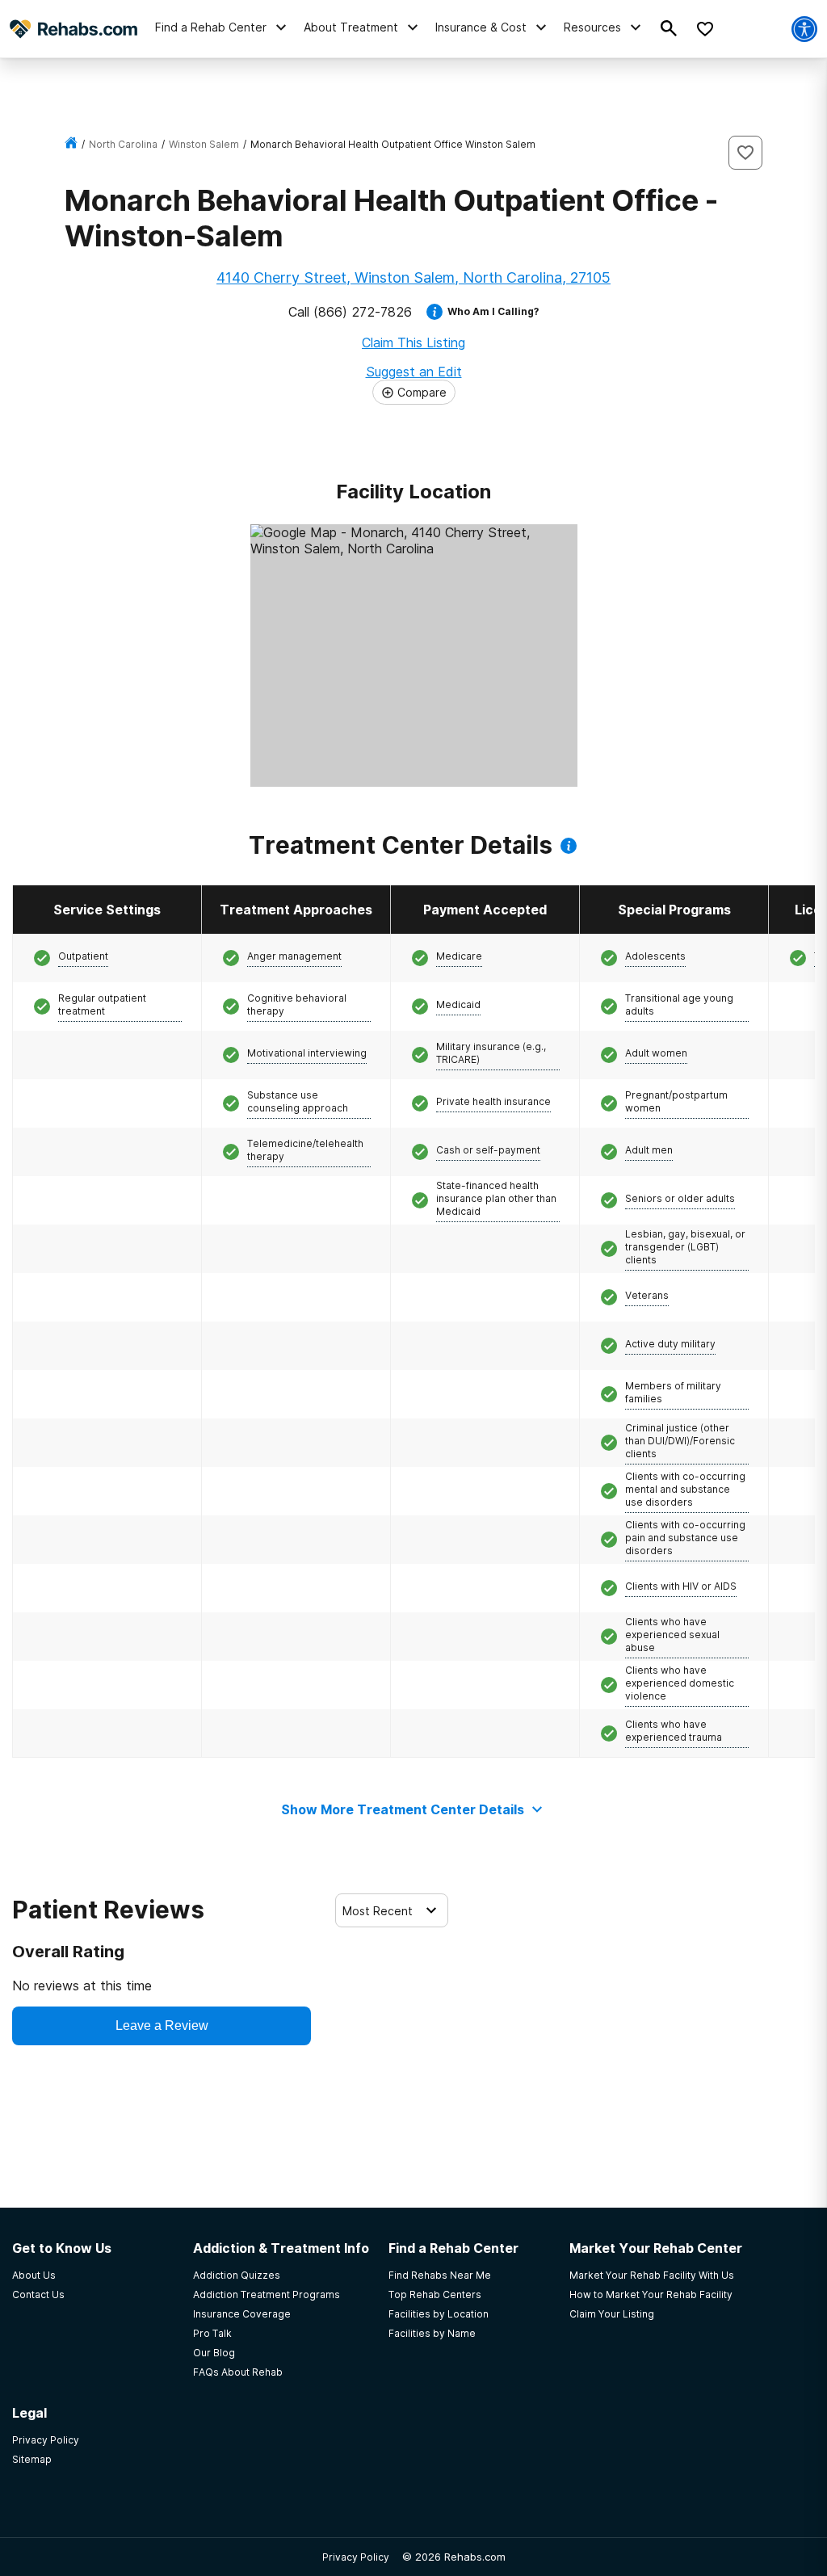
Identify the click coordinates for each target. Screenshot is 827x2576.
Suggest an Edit (414, 372)
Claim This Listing (413, 342)
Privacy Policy (356, 2557)
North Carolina (123, 144)
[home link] (71, 144)
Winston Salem (204, 144)
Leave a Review (162, 2026)
